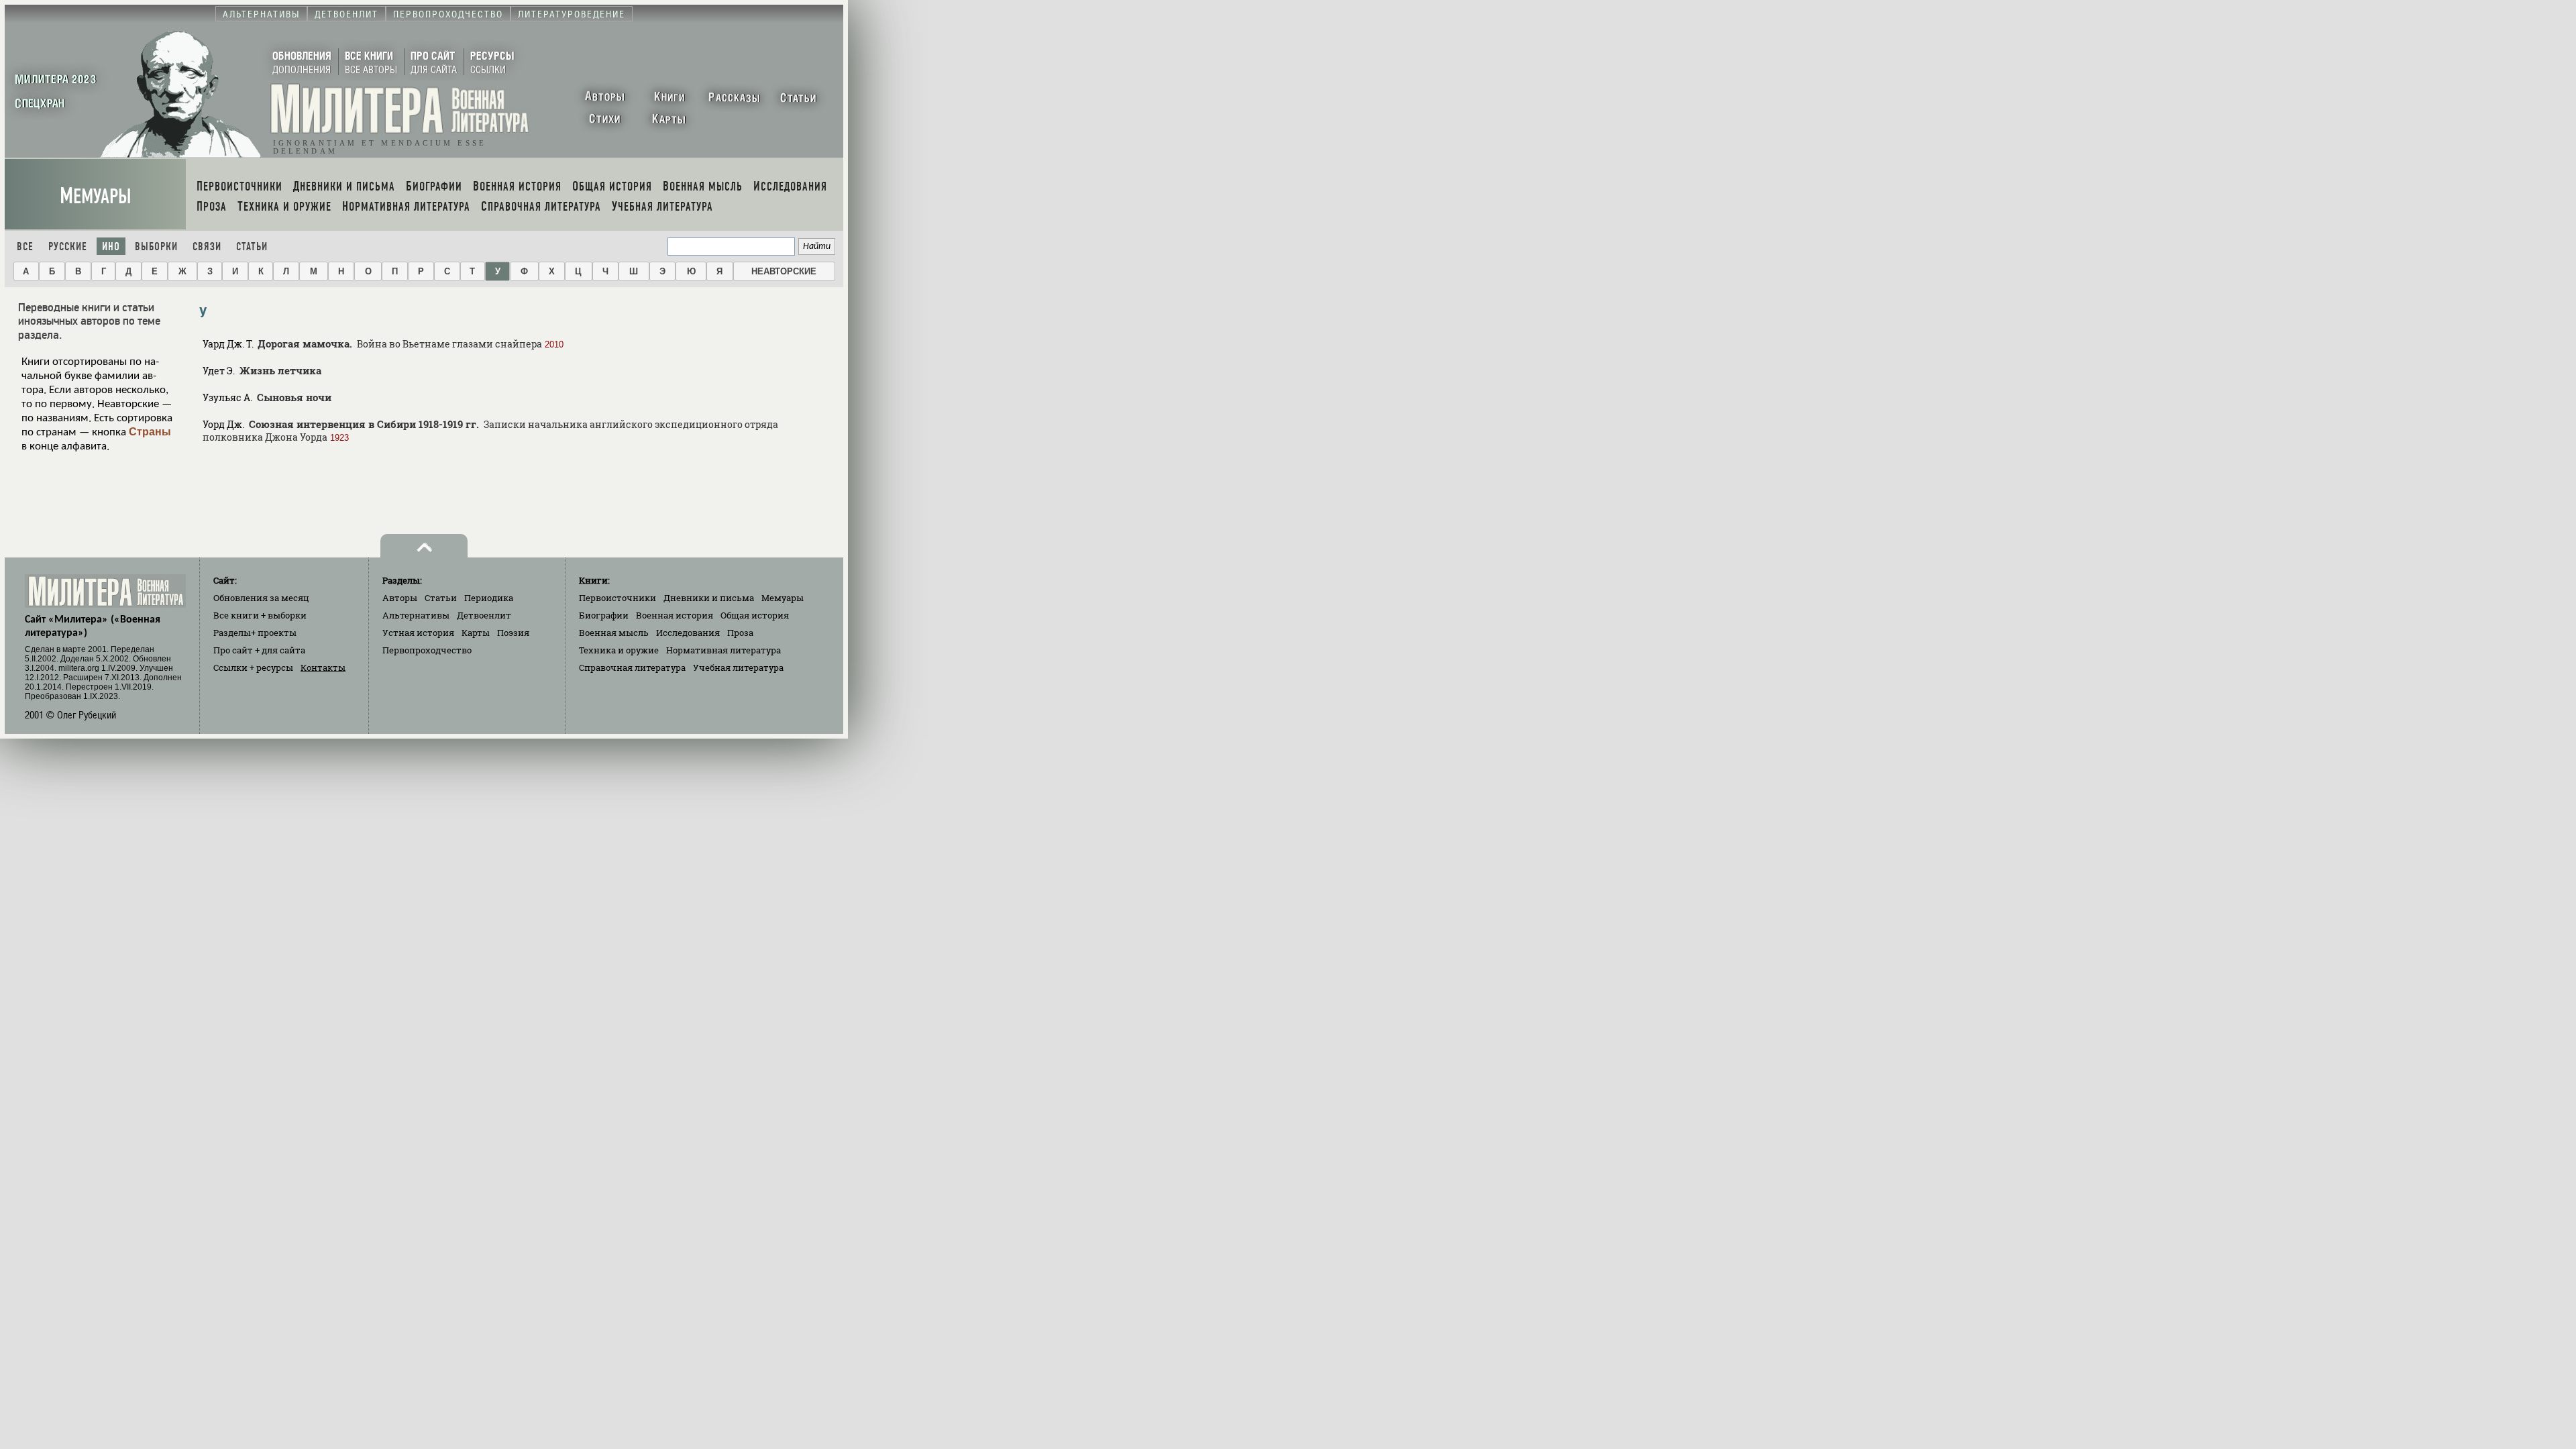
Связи (207, 247)
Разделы (255, 633)
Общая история (755, 615)
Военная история (675, 615)
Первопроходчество (427, 650)
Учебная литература (738, 667)
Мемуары (96, 196)
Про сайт (259, 650)
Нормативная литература (723, 650)
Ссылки (253, 667)
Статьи (252, 247)
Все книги (260, 615)
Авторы (400, 598)
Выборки (156, 247)
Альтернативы (416, 615)
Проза (740, 633)
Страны (150, 432)
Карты (476, 633)
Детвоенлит (484, 615)
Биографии (604, 615)
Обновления (261, 598)
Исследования (688, 633)
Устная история (418, 633)
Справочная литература (632, 667)
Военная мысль (614, 633)
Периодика (489, 598)
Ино (111, 247)
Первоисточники (618, 598)
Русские (68, 247)
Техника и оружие (619, 650)
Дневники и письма (709, 598)
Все (25, 247)
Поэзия (513, 633)
